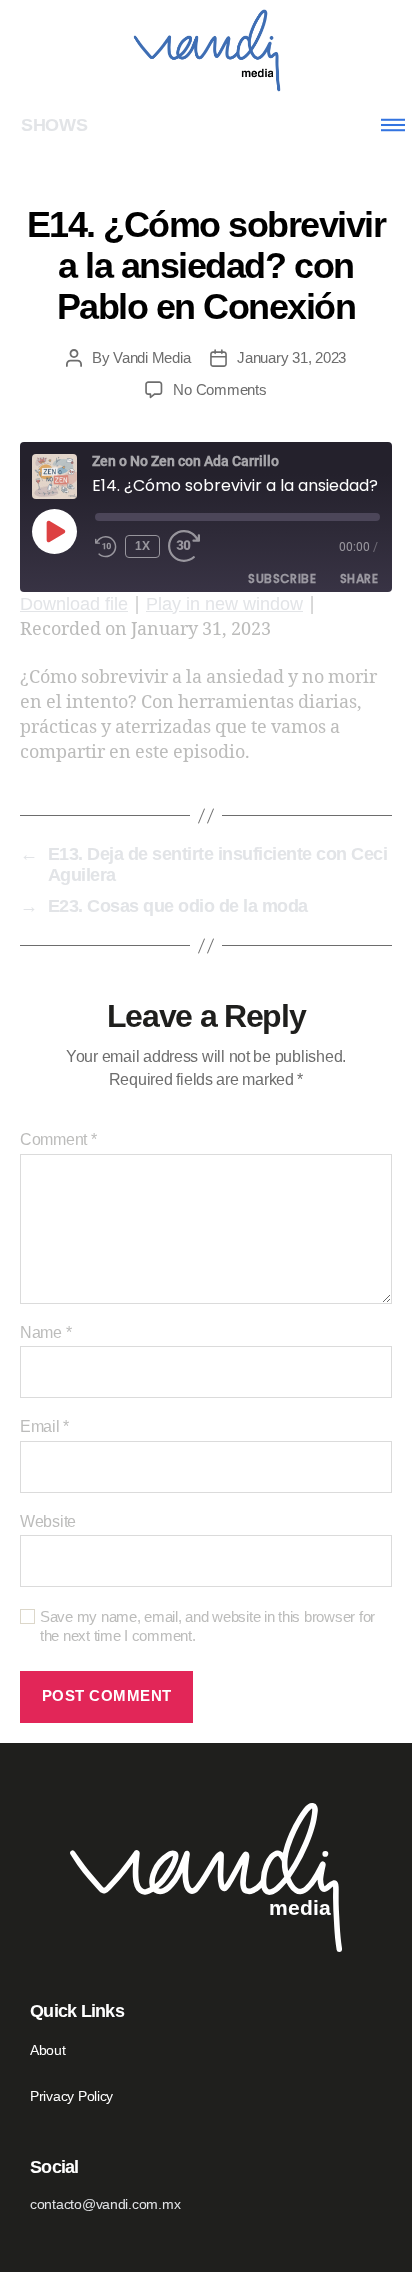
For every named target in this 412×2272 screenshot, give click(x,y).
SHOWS (54, 125)
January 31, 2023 (291, 357)
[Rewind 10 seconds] (106, 546)
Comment (58, 1139)
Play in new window (224, 604)
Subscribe (282, 578)
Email (44, 1426)
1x (143, 546)
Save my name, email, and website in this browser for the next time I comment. (207, 1626)
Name (45, 1332)
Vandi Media (151, 357)
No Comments (219, 389)
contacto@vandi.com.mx (105, 2204)
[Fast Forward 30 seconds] (189, 546)
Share (359, 578)
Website (48, 1521)
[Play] (54, 531)
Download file (74, 604)
